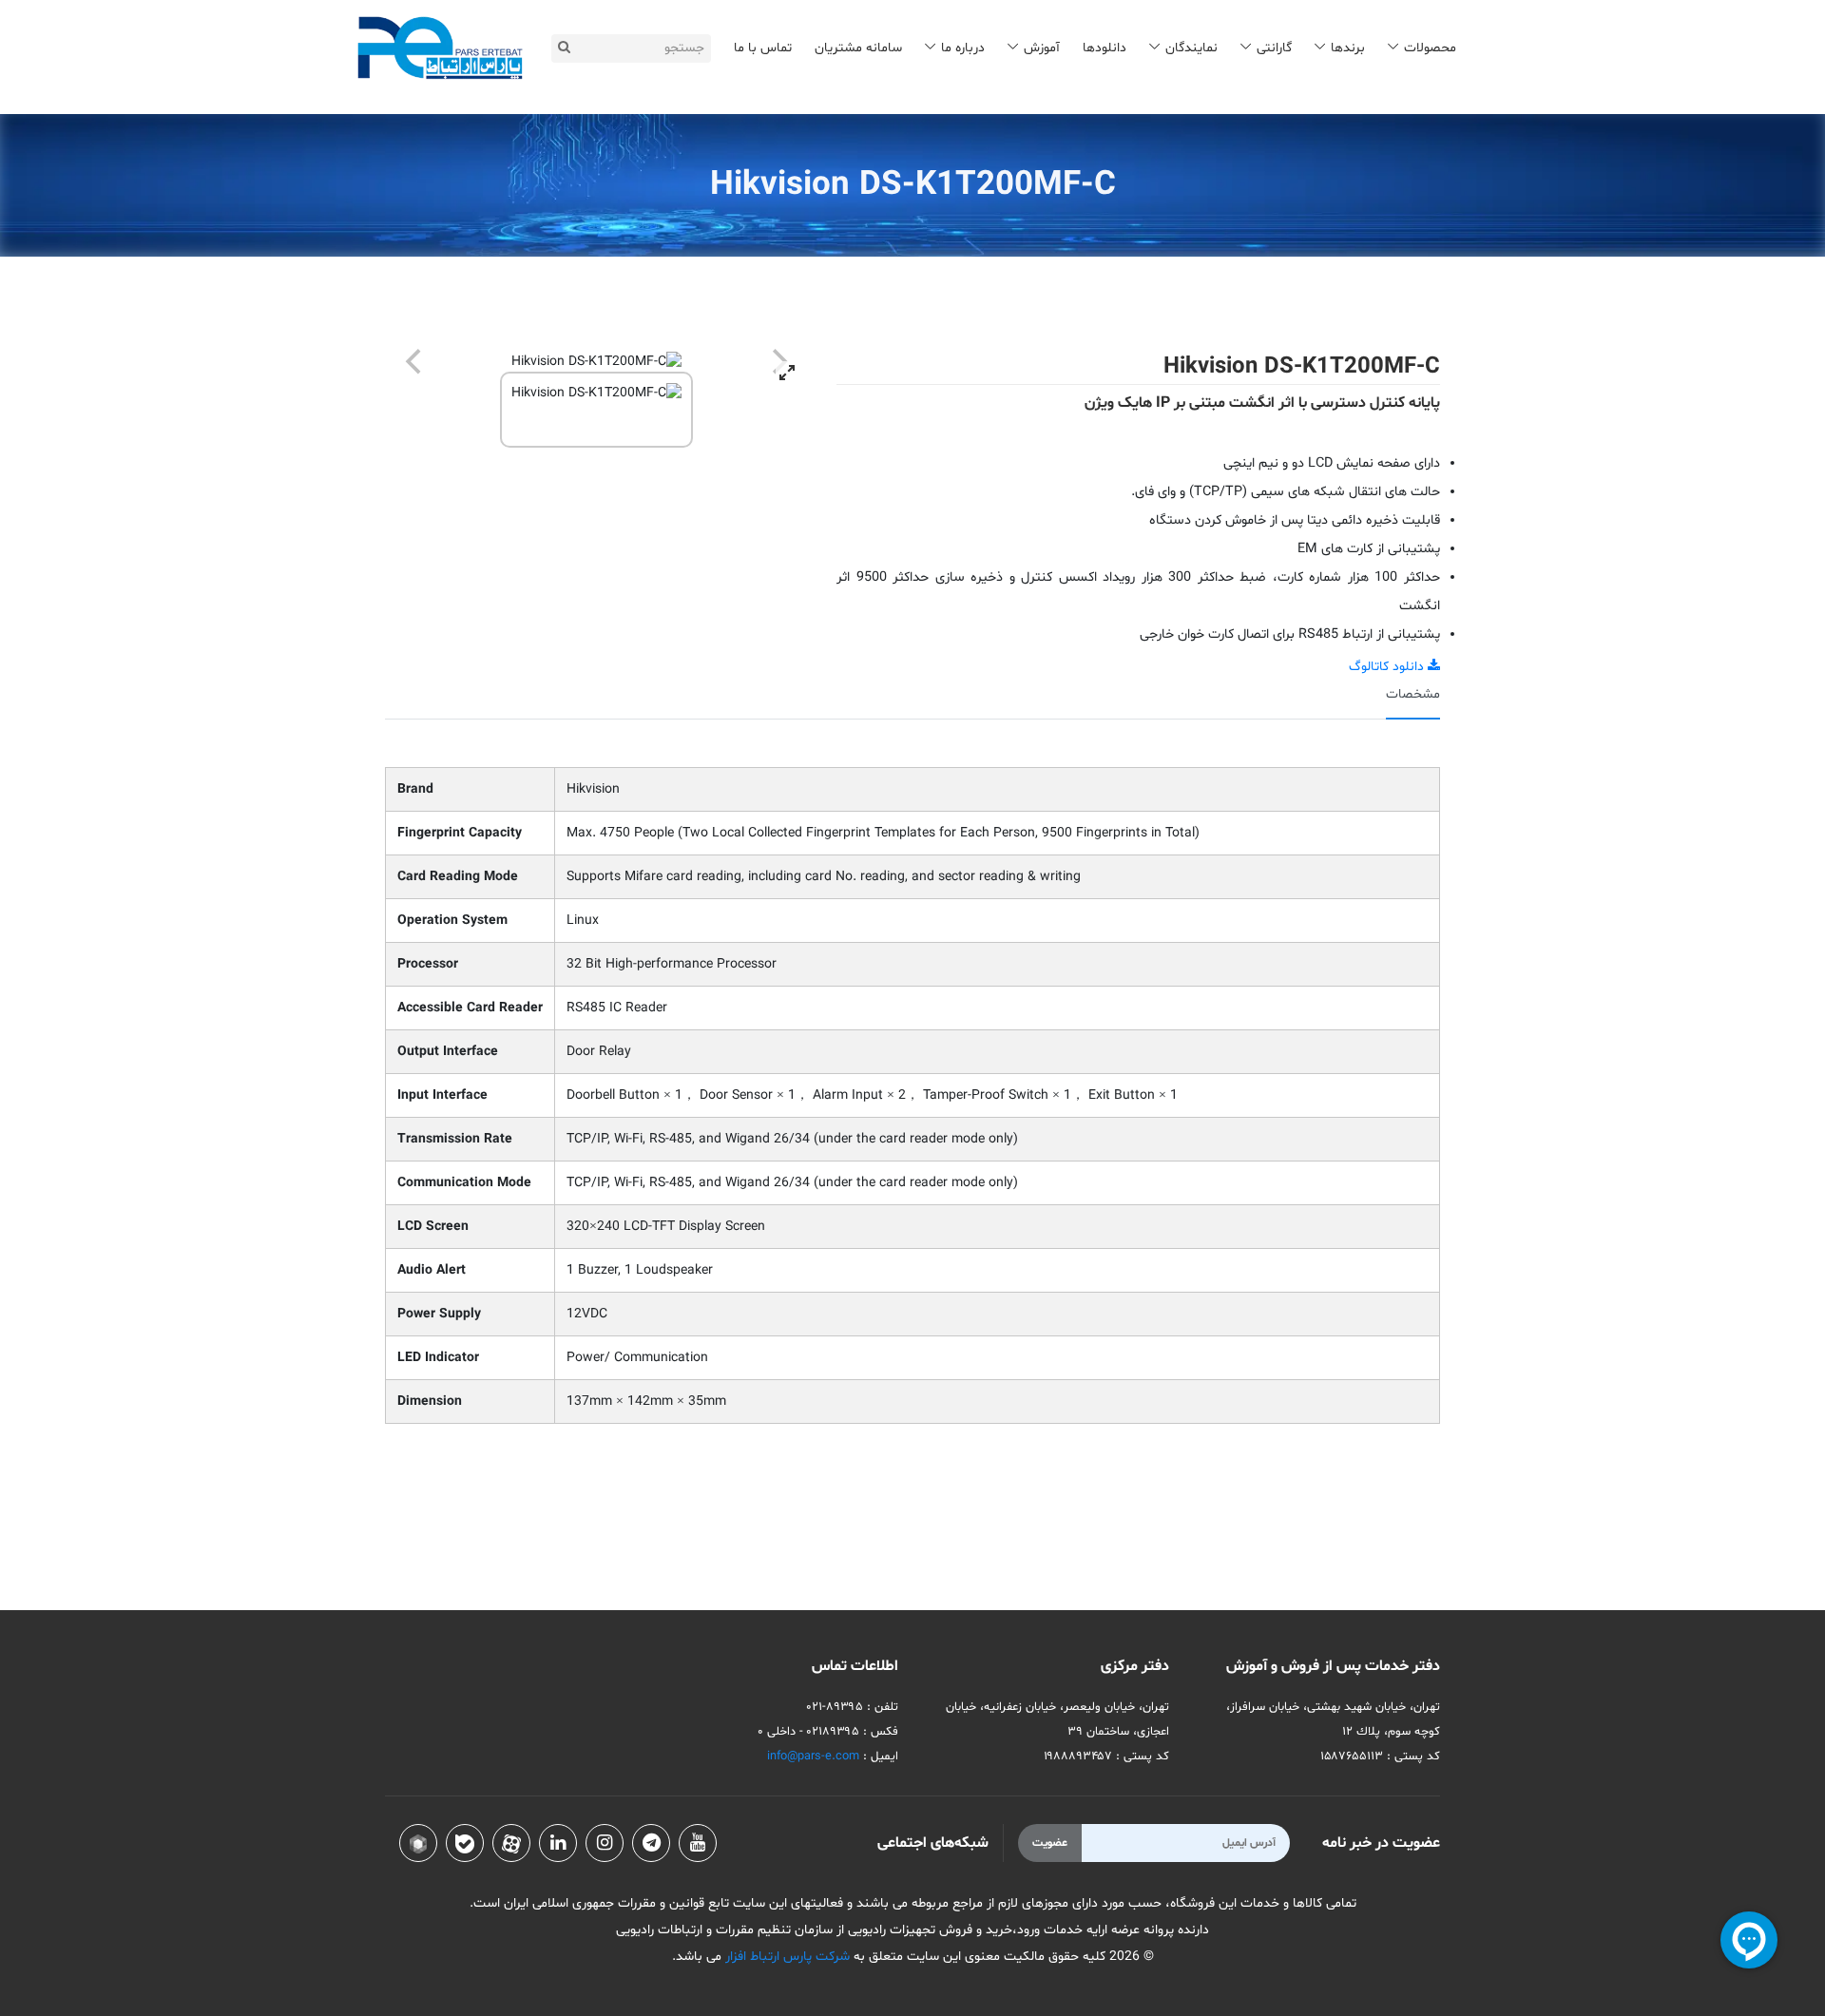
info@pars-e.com (813, 1757)
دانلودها (1105, 48)
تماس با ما (763, 48)
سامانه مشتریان (858, 48)
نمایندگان (1191, 48)
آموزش (1042, 48)
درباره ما (963, 48)
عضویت (1050, 1843)
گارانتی (1274, 48)
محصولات (1430, 48)
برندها (1348, 48)
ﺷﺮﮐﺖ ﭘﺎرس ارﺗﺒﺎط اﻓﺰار (786, 1957)
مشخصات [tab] (1413, 694)
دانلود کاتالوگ (1388, 667)
